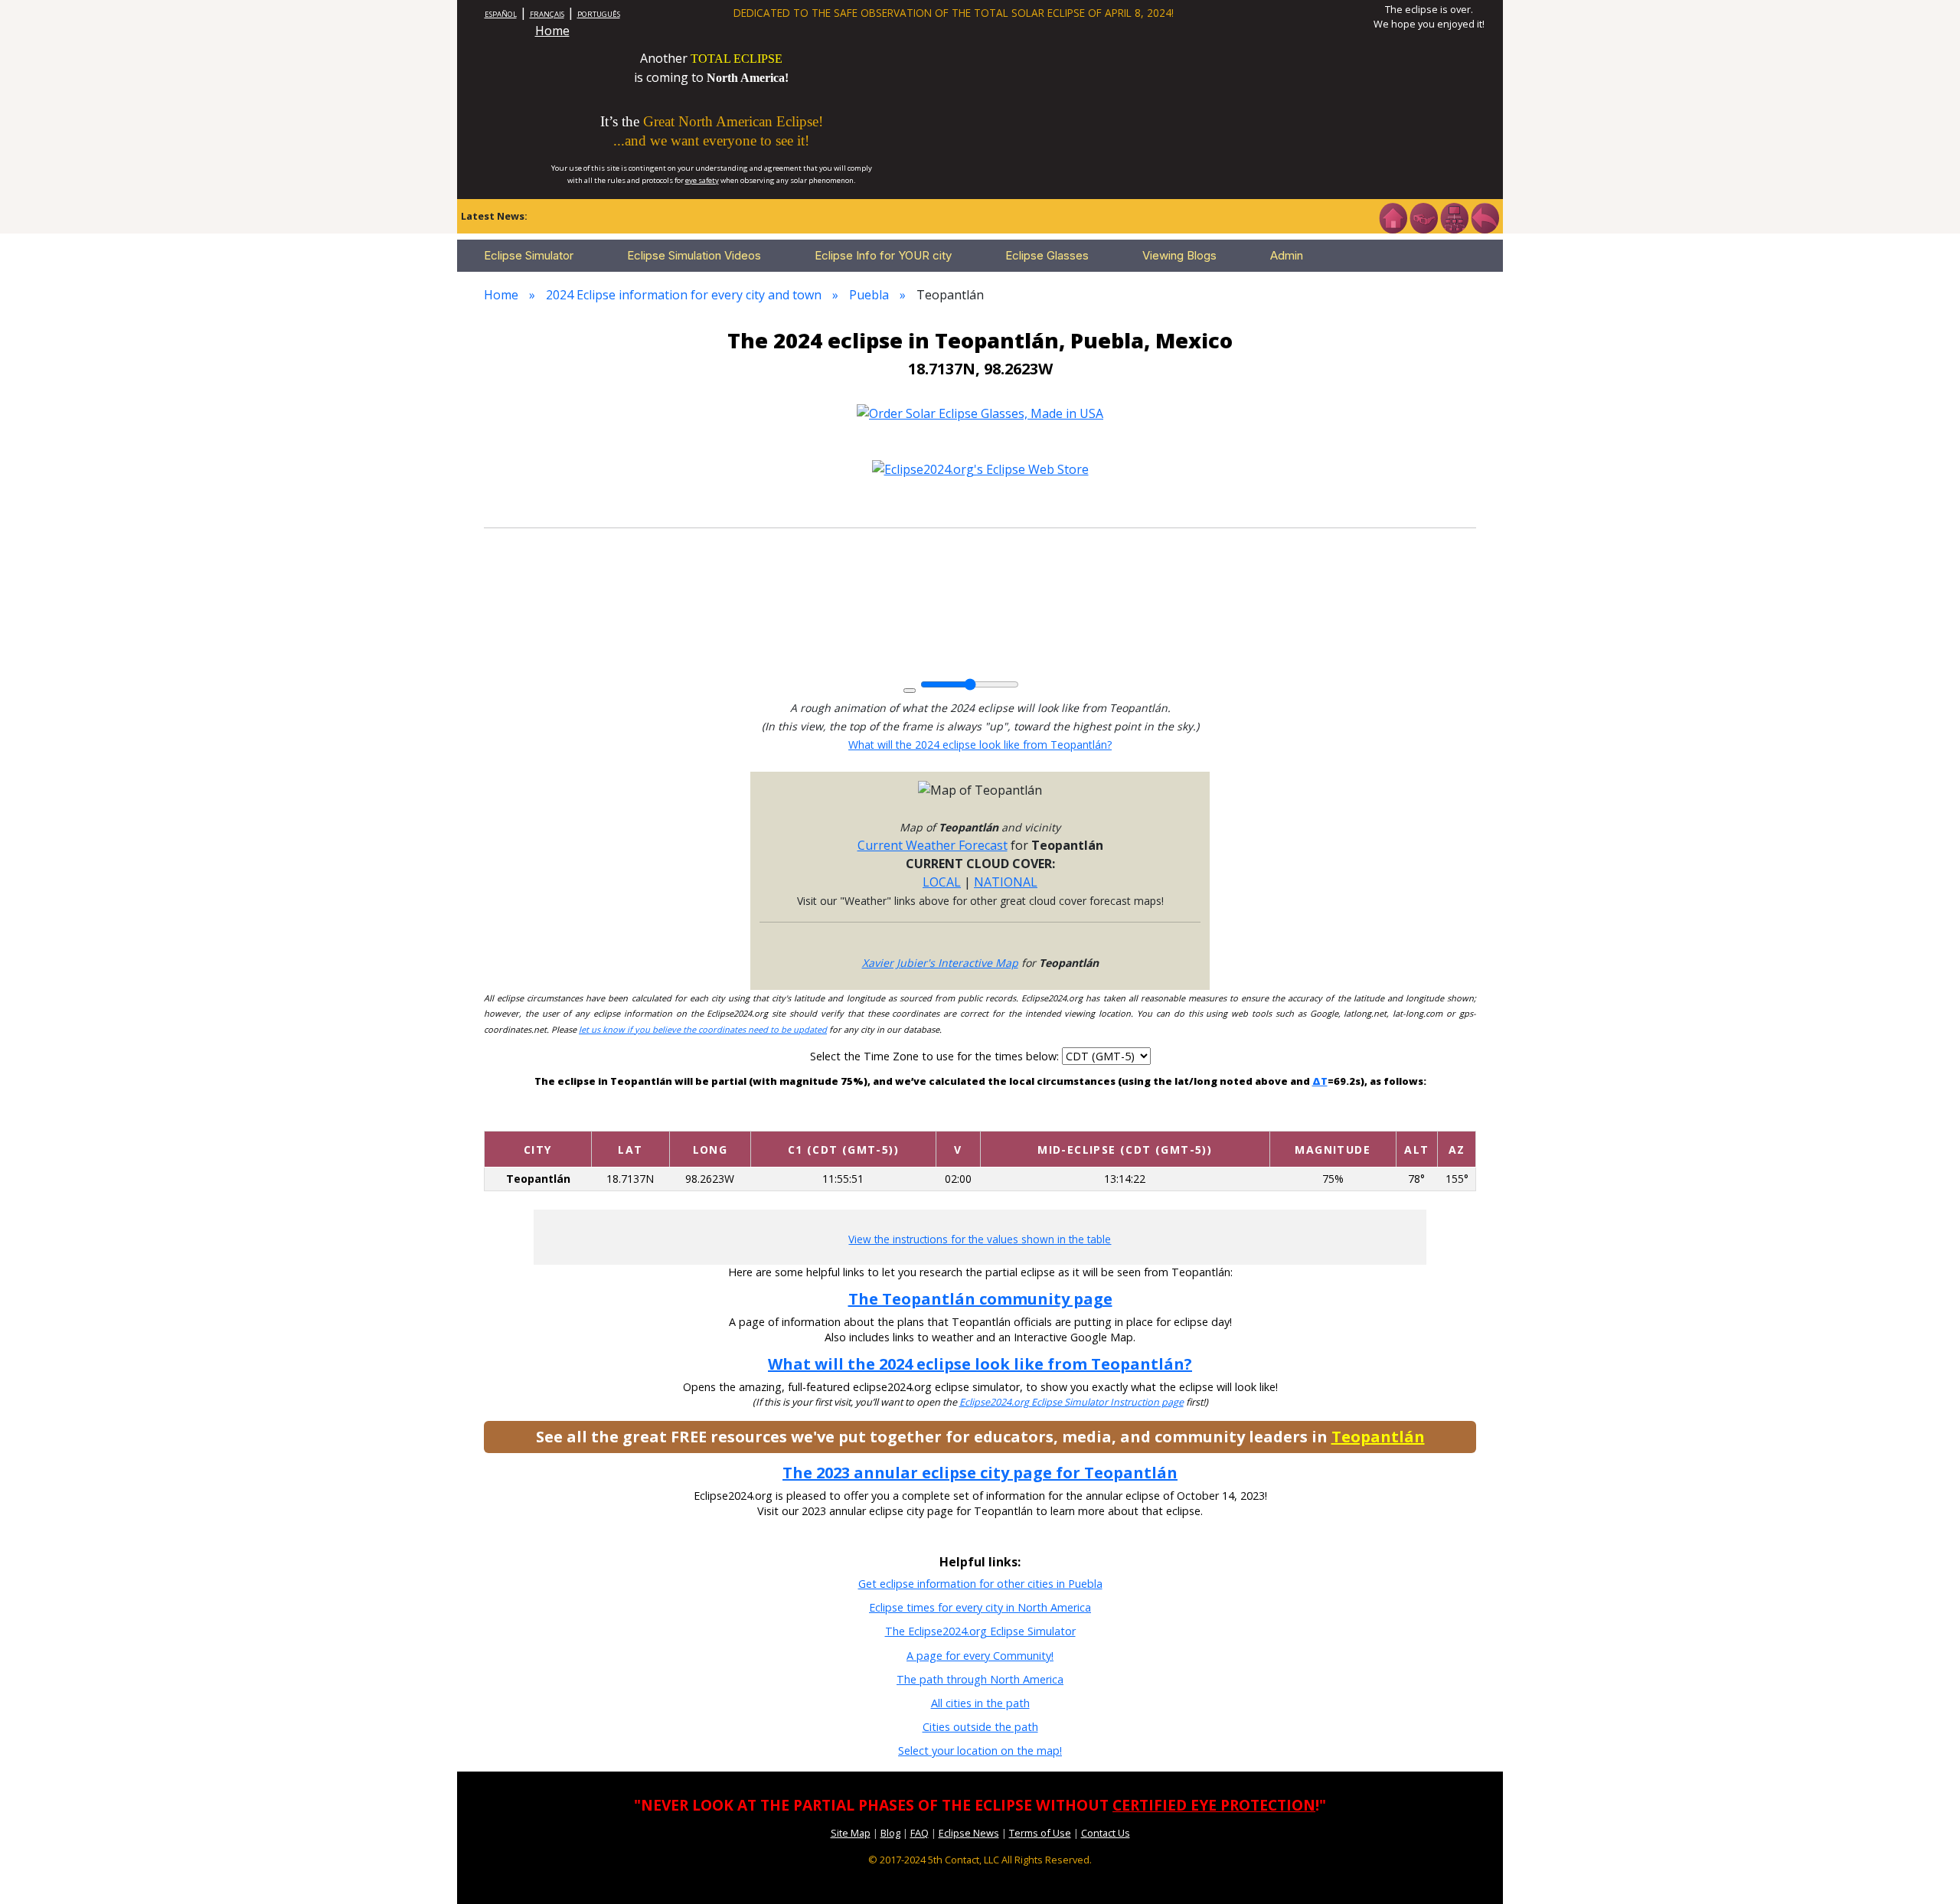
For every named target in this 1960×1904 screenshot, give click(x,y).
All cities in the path (980, 1703)
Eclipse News (969, 1833)
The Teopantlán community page (980, 1299)
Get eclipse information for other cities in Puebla (980, 1584)
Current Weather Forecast (933, 845)
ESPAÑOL (501, 14)
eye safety (702, 180)
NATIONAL (1006, 882)
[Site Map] (1454, 217)
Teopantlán (1378, 1437)
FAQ (920, 1833)
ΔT (1320, 1081)
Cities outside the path (980, 1727)
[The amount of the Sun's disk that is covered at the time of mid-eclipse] (1333, 1119)
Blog (890, 1833)
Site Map (851, 1833)
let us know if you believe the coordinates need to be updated (703, 1029)
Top (1926, 1869)
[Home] (1393, 217)
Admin (1287, 255)
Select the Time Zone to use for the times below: (936, 1056)
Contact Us (1106, 1833)
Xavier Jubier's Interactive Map (940, 963)
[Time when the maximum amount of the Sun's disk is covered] (1125, 1119)
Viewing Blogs (1179, 255)
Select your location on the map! (980, 1751)
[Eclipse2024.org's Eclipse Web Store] (980, 469)
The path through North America (980, 1679)
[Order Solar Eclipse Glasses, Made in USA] (980, 412)
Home (552, 31)
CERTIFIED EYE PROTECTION (1214, 1805)
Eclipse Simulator (529, 255)
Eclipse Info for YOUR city (883, 255)
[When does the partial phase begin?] (843, 1119)
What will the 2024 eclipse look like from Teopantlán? (980, 745)
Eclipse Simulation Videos (694, 255)
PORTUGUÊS (599, 14)
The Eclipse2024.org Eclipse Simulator (980, 1631)
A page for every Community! (980, 1656)
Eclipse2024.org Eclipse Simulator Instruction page (1071, 1402)
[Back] (1485, 217)
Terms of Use (1040, 1833)
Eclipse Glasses (1047, 255)
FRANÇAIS (547, 14)
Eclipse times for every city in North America (980, 1607)
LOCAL (942, 882)
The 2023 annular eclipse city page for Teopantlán (980, 1473)
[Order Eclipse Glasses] (1423, 217)
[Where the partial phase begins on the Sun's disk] (958, 1119)
